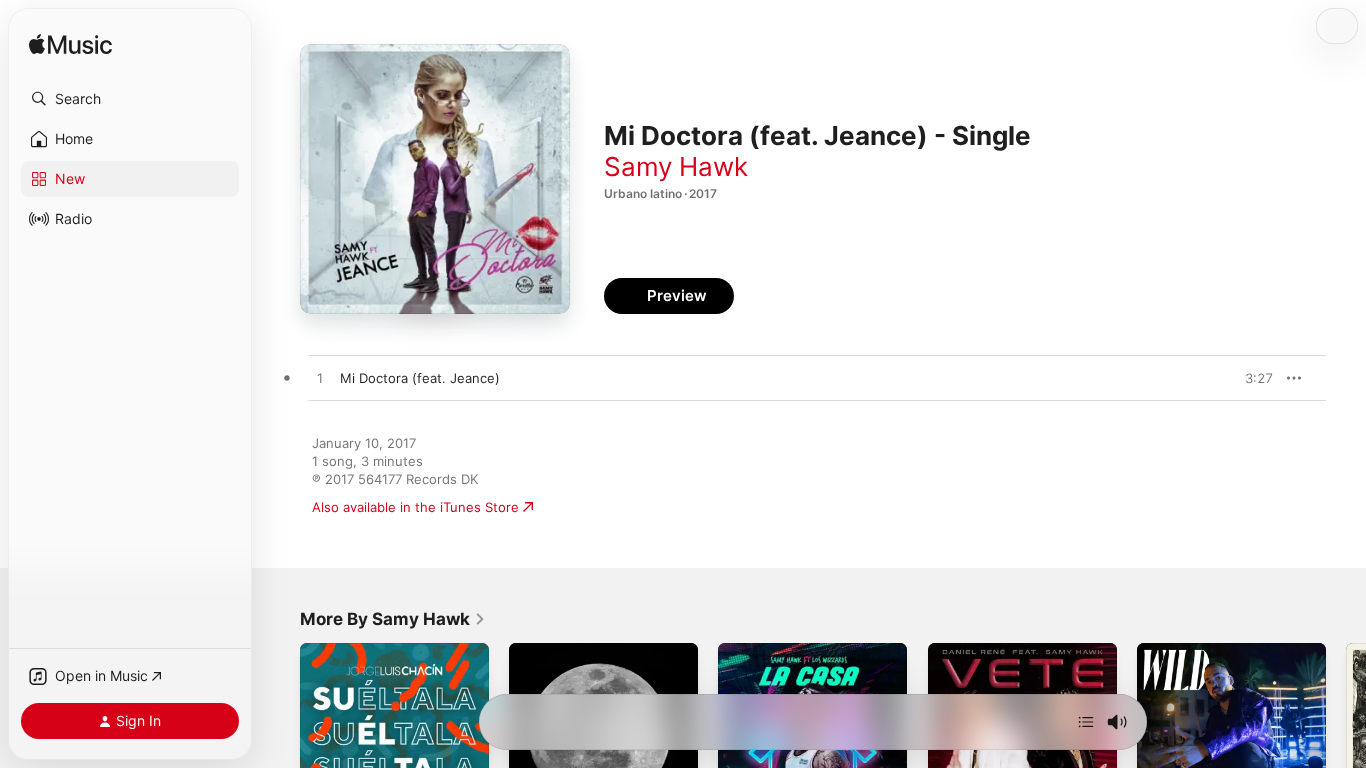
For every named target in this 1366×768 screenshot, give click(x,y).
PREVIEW (1251, 378)
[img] (70, 45)
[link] (393, 619)
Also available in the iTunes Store (415, 507)
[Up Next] (1086, 722)
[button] (130, 99)
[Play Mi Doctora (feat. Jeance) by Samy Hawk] (320, 379)
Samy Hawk (676, 166)
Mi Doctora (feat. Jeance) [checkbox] (420, 378)
